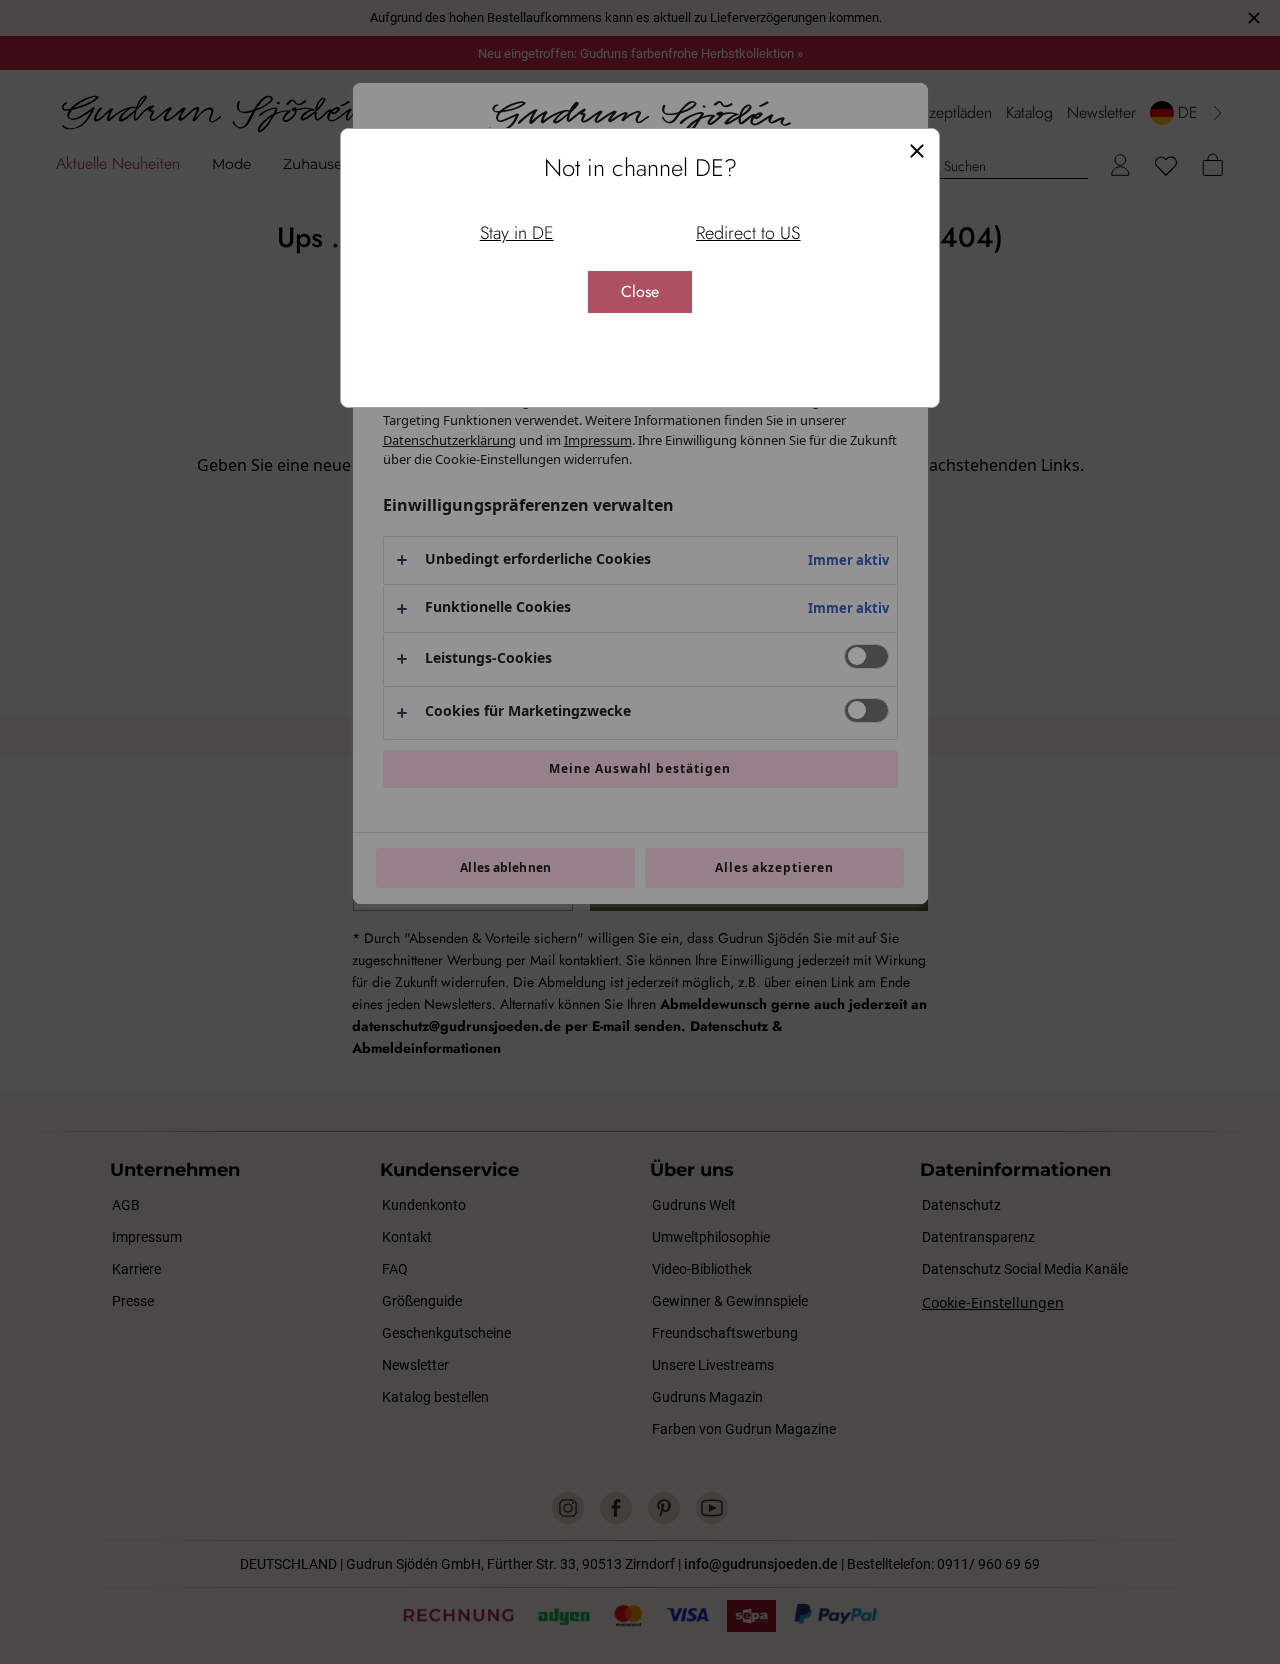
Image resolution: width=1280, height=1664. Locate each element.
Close (640, 291)
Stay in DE (517, 233)
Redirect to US (748, 233)
